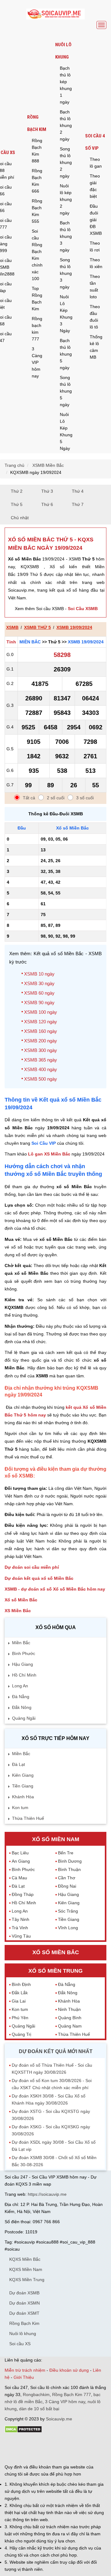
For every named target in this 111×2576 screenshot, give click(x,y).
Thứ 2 (17, 491)
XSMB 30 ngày (39, 983)
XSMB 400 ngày (41, 1069)
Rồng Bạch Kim (37, 123)
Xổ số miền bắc (56, 1952)
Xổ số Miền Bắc (21, 1600)
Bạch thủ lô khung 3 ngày (66, 236)
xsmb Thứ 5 (37, 627)
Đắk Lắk (20, 1993)
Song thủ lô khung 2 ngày (66, 162)
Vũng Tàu (21, 1936)
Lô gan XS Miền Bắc (49, 1154)
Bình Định (21, 1984)
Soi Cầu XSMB (83, 609)
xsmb (12, 627)
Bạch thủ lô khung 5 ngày (66, 354)
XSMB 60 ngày (39, 993)
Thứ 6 (47, 504)
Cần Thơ (67, 1878)
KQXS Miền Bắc (25, 2259)
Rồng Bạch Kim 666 (37, 181)
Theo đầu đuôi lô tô (95, 317)
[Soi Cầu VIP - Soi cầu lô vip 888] (55, 14)
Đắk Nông (22, 1707)
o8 (43, 2449)
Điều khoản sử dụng (69, 2370)
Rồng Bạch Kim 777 (72, 2395)
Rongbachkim (36, 2395)
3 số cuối (85, 798)
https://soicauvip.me (47, 2194)
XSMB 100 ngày (41, 1012)
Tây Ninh (21, 1919)
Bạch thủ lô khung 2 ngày (66, 125)
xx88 (74, 2449)
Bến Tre (66, 1853)
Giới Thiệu (24, 2377)
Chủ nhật (20, 518)
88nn (35, 2449)
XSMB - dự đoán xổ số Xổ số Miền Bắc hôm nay (55, 1589)
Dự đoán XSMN (25, 2303)
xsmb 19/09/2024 (74, 627)
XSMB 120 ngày (41, 1022)
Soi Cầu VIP (44, 1143)
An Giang (21, 1861)
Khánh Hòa (23, 1797)
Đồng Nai (67, 1886)
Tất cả (29, 798)
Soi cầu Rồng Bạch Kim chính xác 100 (37, 255)
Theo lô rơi (95, 247)
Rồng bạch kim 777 (37, 329)
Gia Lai (19, 2001)
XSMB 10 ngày (39, 974)
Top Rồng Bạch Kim (37, 299)
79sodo (21, 2449)
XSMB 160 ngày (41, 1031)
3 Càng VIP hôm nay (37, 362)
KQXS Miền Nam (26, 2269)
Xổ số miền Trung (55, 1971)
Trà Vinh (20, 1928)
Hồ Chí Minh (24, 1675)
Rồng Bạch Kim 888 (37, 151)
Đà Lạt (18, 1764)
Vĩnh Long (68, 1928)
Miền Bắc (30, 642)
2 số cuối (56, 798)
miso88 (87, 2449)
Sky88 (53, 2449)
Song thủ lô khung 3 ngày (66, 273)
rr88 (64, 2449)
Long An (20, 1686)
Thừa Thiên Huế (28, 1818)
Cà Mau (19, 1878)
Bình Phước (24, 1653)
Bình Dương (70, 1861)
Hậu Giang (23, 1664)
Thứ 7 (78, 504)
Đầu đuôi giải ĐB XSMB (96, 220)
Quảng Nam (70, 2026)
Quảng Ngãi (24, 1718)
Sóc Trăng (68, 1911)
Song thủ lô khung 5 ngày (66, 391)
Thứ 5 (17, 504)
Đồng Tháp (23, 1894)
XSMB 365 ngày (41, 1060)
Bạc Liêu (20, 1853)
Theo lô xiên (96, 263)
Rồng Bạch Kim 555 (37, 211)
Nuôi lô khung (63, 51)
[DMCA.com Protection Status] (23, 2431)
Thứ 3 (47, 491)
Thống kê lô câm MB (96, 347)
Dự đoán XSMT (24, 2313)
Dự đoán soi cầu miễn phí (32, 1567)
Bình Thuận (69, 1869)
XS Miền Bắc (18, 1611)
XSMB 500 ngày (41, 1079)
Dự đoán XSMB (24, 2293)
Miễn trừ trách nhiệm (25, 2370)
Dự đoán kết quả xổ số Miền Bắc (39, 1578)
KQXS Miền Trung (27, 2280)
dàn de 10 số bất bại (39, 2409)
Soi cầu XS (20, 2344)
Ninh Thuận (69, 2009)
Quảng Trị (21, 2034)
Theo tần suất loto (95, 287)
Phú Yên (20, 2018)
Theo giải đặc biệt (95, 186)
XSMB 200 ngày (41, 1041)
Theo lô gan (96, 163)
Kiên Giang (23, 1775)
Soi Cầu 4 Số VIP (95, 142)
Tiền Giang (23, 1786)
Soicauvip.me (59, 2419)
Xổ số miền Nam (56, 1839)
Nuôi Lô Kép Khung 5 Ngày (66, 431)
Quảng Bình (70, 2018)
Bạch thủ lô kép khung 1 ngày (66, 85)
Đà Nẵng (21, 1697)
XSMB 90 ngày (39, 1003)
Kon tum (20, 1808)
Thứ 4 (78, 491)
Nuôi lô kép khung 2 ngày (66, 199)
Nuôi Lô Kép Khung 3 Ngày (66, 314)
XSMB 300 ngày (41, 1050)
